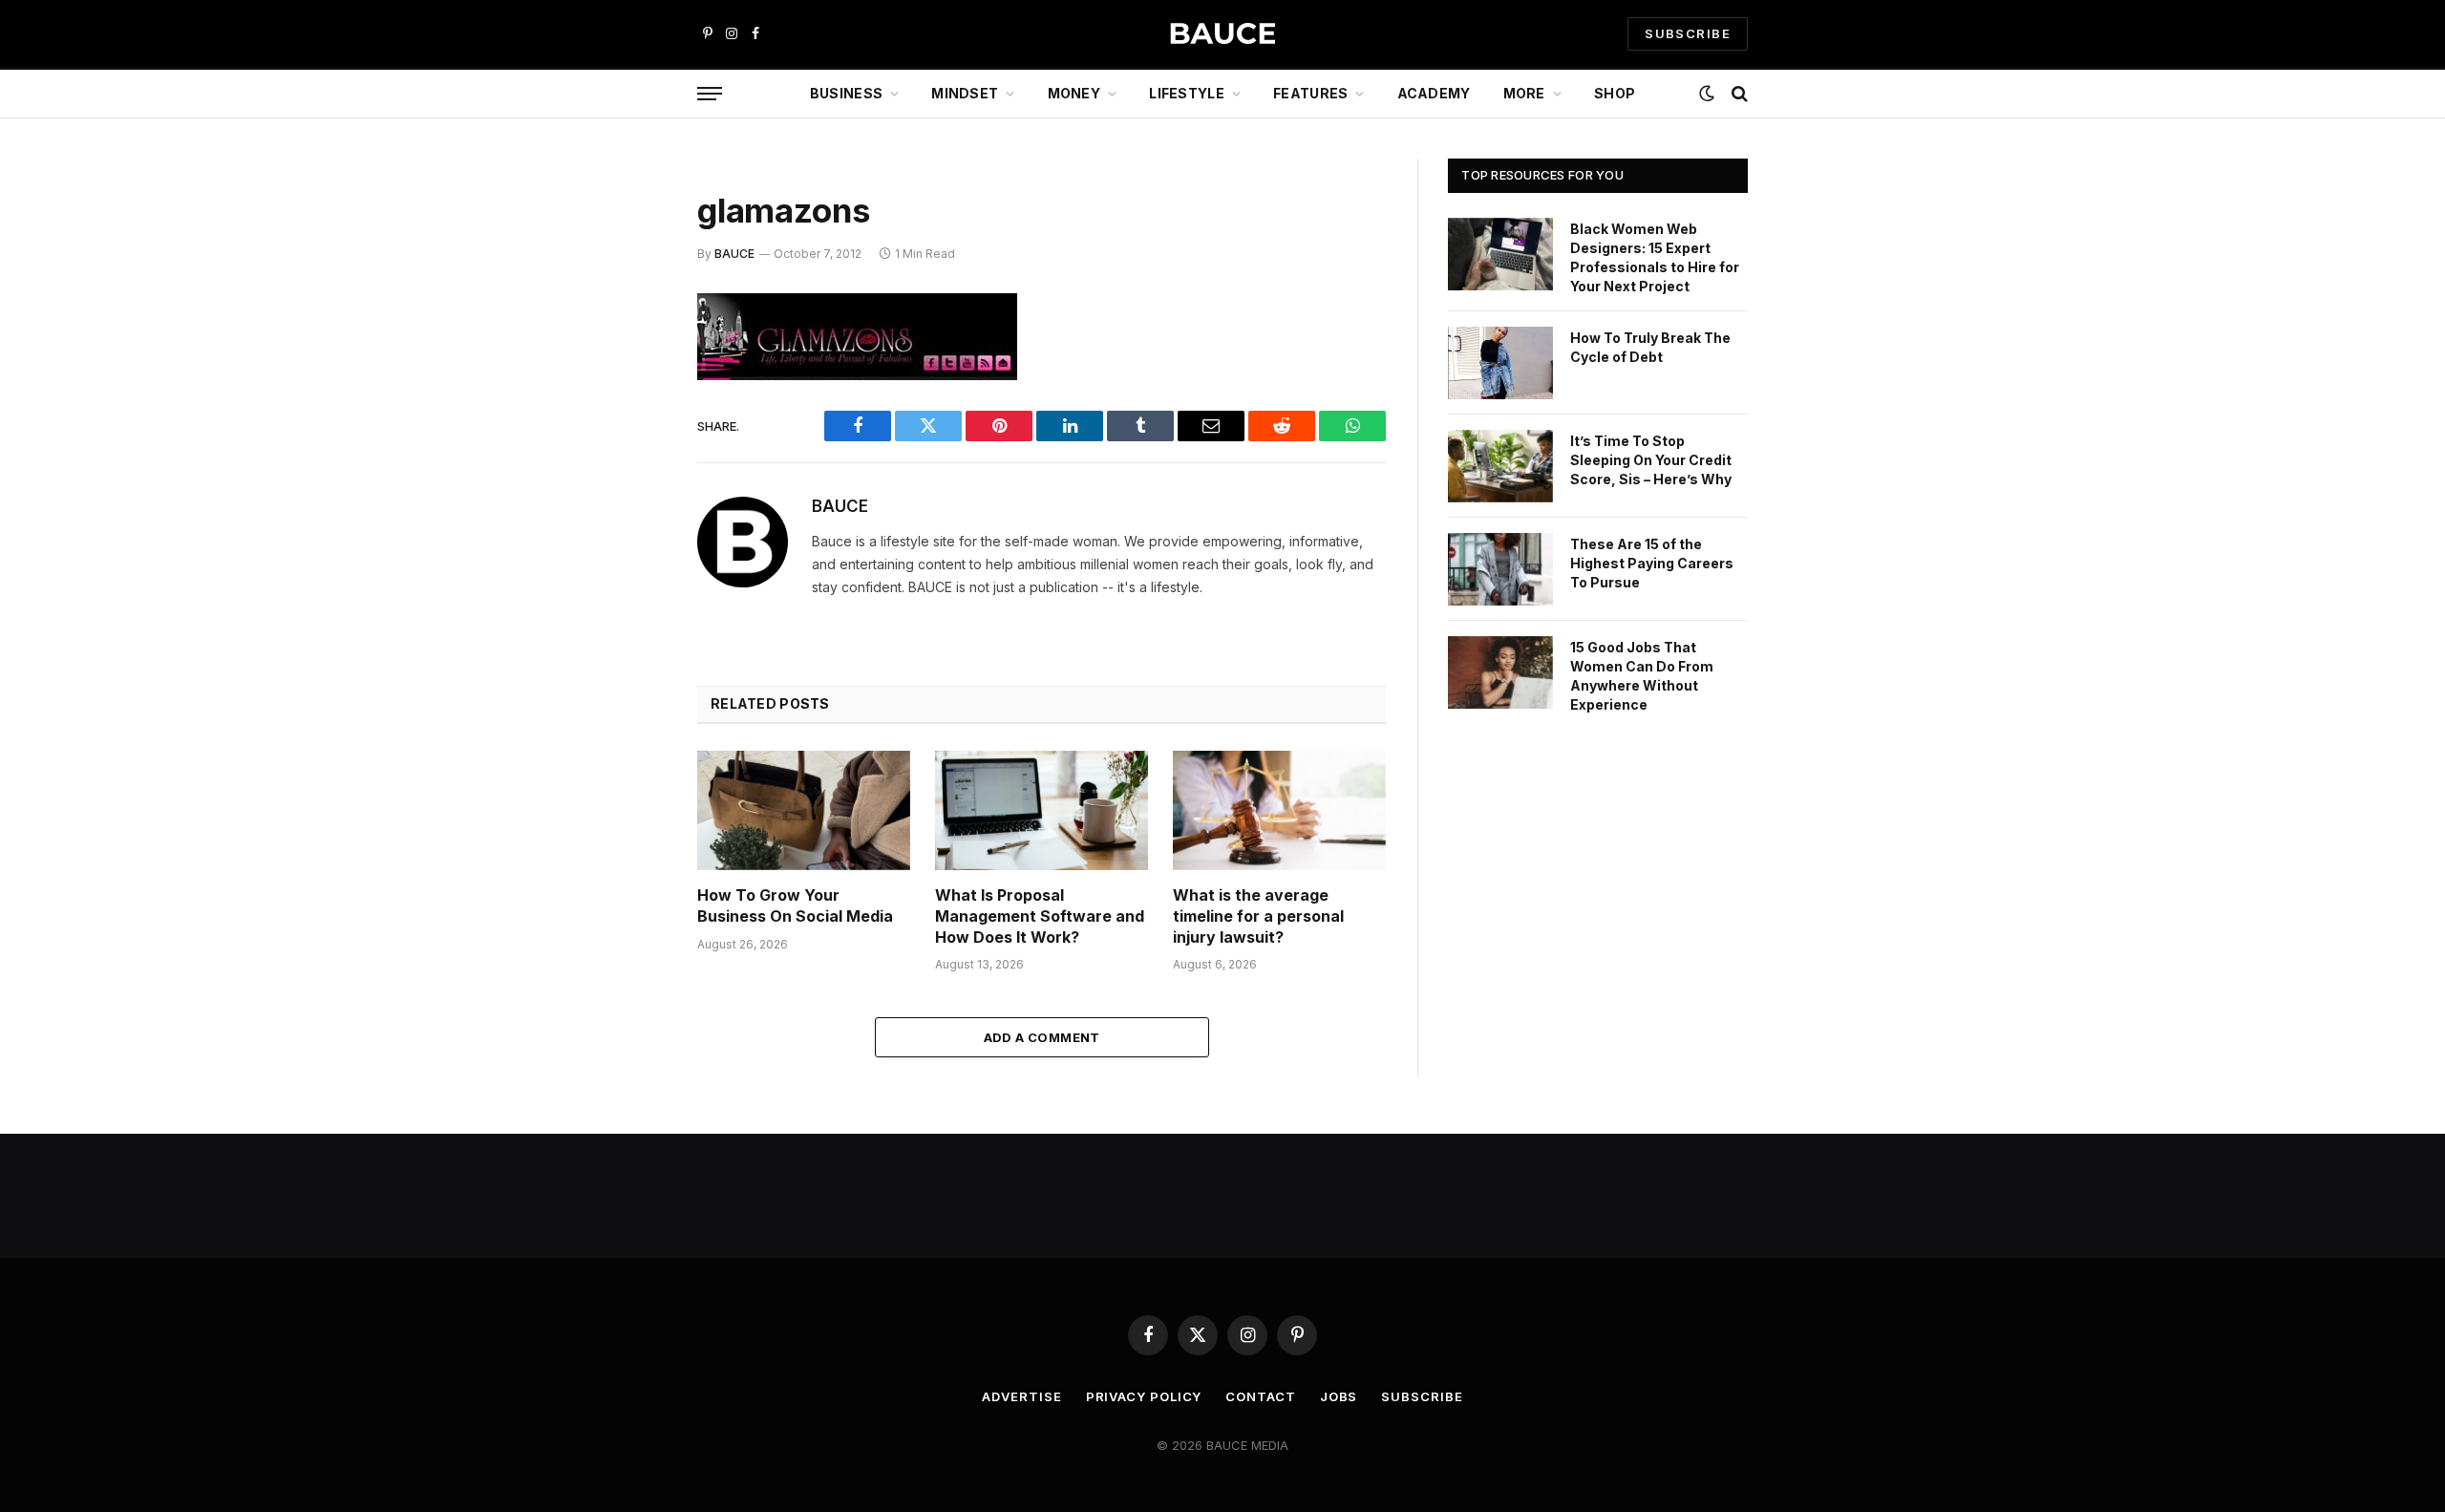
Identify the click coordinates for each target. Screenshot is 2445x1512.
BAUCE (734, 254)
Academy (1434, 93)
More (1524, 93)
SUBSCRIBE (1688, 33)
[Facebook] (630, 357)
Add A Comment (1042, 1037)
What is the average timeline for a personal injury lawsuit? (1258, 916)
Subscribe (1422, 1396)
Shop (1615, 93)
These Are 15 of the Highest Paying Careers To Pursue (1652, 563)
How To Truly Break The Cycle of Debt (1650, 347)
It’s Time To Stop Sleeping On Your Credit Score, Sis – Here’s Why (1651, 460)
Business (846, 93)
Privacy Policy (1144, 1396)
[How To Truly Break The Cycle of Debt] (1500, 363)
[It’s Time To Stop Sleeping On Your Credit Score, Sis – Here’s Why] (1500, 466)
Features (1310, 93)
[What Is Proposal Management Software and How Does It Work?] (1042, 810)
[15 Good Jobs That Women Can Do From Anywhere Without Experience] (1500, 672)
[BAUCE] (1222, 34)
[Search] (1738, 94)
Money (1074, 93)
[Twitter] (630, 406)
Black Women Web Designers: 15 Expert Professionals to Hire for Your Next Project (1655, 257)
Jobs (1339, 1396)
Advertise (1021, 1396)
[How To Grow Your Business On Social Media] (804, 810)
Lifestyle (1187, 93)
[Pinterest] (630, 503)
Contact (1260, 1396)
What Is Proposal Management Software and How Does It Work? (1040, 916)
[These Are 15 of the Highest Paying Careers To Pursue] (1500, 569)
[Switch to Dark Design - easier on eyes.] (1707, 94)
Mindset (965, 93)
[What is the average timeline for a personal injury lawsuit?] (1279, 810)
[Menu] (710, 94)
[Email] (630, 552)
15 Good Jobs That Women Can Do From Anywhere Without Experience (1642, 676)
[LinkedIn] (630, 455)
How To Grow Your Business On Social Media (795, 905)
